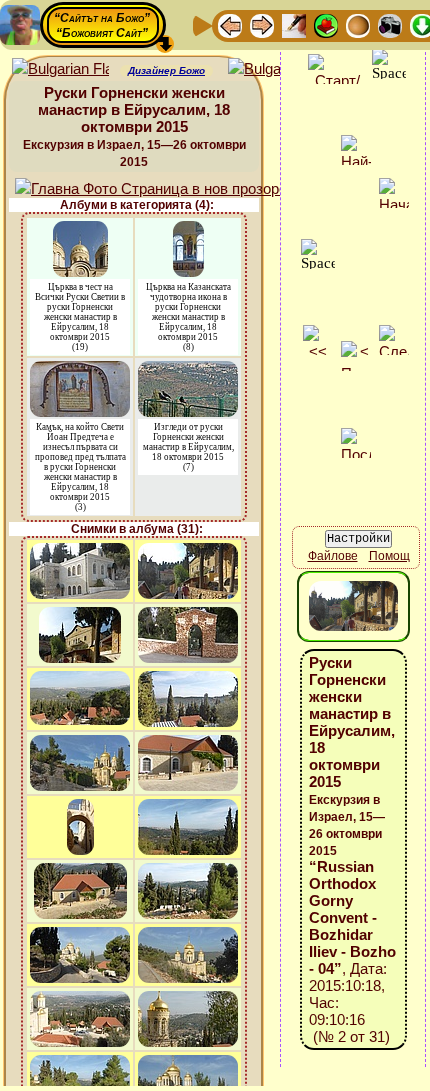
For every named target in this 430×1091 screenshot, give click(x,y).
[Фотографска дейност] (390, 24)
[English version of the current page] (60, 69)
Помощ (389, 556)
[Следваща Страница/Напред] (262, 24)
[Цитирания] (326, 24)
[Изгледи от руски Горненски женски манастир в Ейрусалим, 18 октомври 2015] (188, 370)
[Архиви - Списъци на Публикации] (294, 24)
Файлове (333, 556)
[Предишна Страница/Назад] (230, 24)
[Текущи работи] (358, 24)
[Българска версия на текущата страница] (276, 69)
